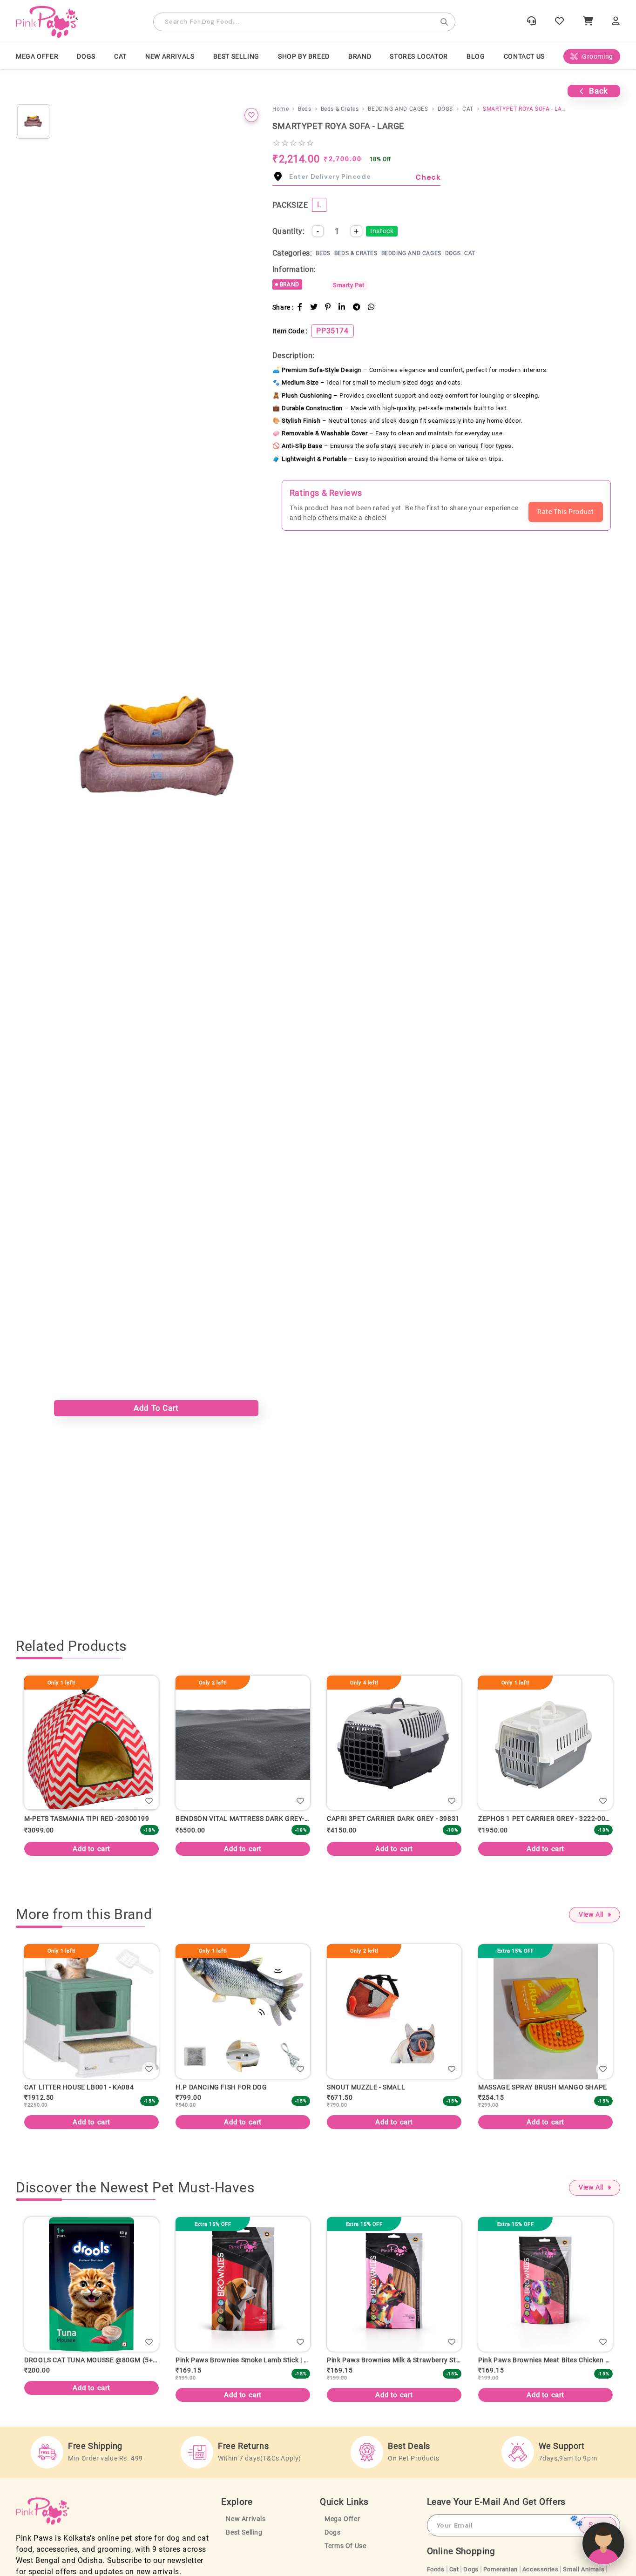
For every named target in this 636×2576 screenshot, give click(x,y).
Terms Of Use (345, 2553)
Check (428, 177)
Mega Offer (37, 56)
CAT (120, 56)
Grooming (598, 56)
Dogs (332, 2539)
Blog (476, 56)
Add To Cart (156, 1408)
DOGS (86, 56)
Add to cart (103, 1849)
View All (591, 1915)
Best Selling (236, 56)
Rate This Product (565, 512)
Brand (360, 56)
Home (281, 109)
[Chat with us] (603, 2543)
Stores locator (419, 56)
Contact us (524, 56)
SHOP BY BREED (304, 56)
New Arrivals (170, 56)
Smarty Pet (349, 285)
